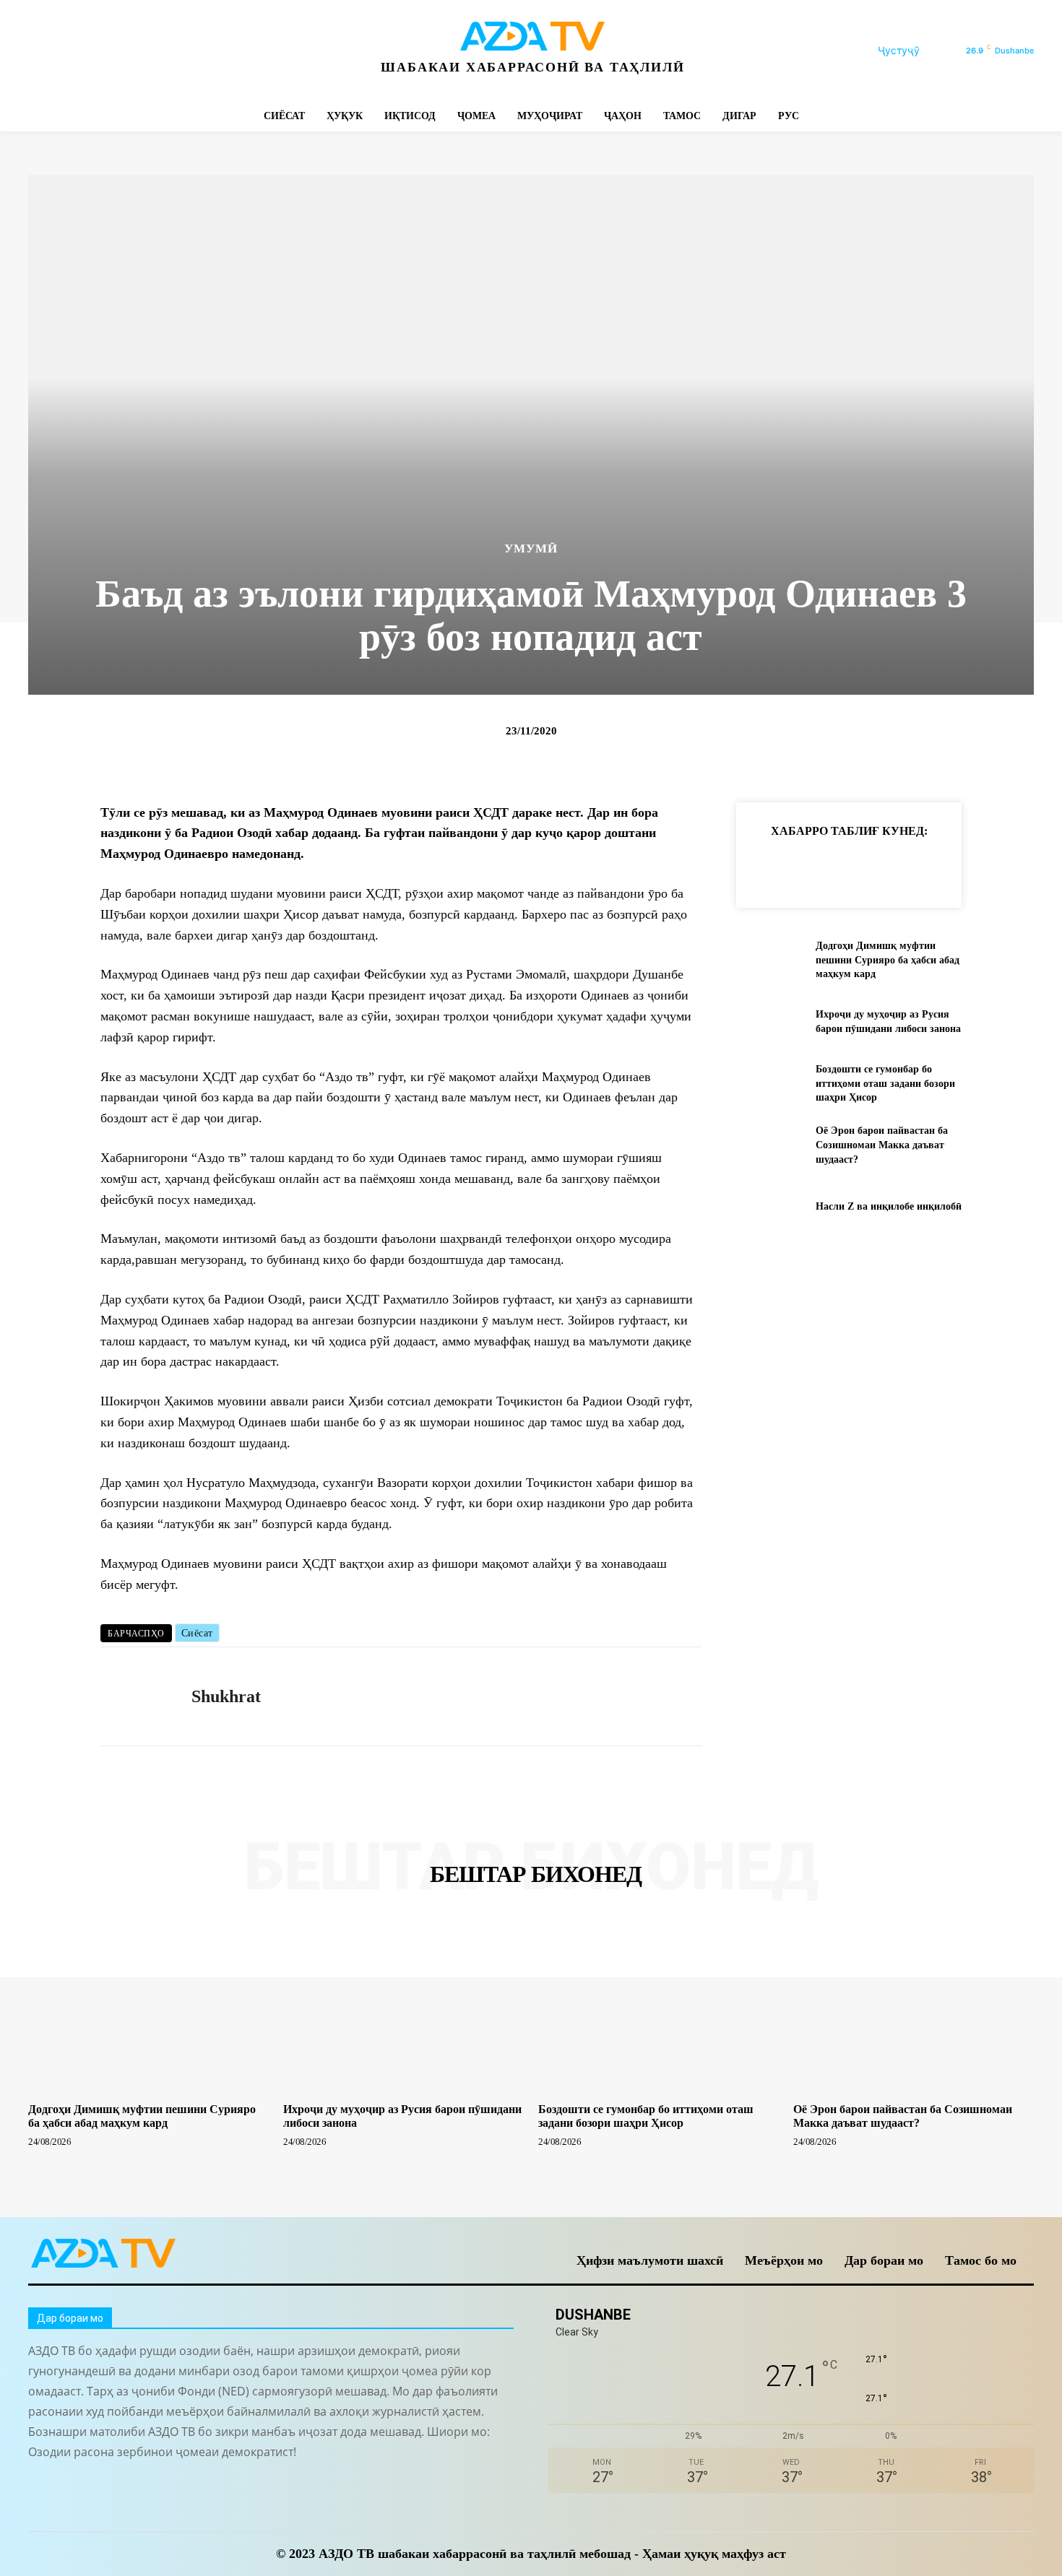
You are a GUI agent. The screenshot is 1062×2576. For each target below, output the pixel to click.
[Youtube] (236, 51)
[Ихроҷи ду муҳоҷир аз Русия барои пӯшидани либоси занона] (770, 1022)
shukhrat (226, 1696)
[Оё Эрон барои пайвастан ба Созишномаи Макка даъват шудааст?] (770, 1145)
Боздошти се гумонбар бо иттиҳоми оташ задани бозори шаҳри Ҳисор (885, 1083)
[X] (171, 51)
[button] (916, 51)
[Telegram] (106, 51)
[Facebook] (41, 51)
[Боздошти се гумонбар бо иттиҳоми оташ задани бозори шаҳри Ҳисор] (770, 1084)
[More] (1001, 867)
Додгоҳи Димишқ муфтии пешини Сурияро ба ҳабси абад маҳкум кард (888, 960)
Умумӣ (531, 548)
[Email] (967, 867)
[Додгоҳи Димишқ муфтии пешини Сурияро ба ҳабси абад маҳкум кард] (770, 960)
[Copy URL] (768, 867)
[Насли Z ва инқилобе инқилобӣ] (770, 1206)
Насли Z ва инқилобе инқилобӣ (889, 1206)
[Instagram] (73, 51)
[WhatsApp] (203, 51)
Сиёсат (197, 1633)
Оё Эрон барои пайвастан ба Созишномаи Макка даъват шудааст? (882, 1145)
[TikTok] (138, 51)
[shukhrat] (135, 1696)
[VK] (934, 867)
